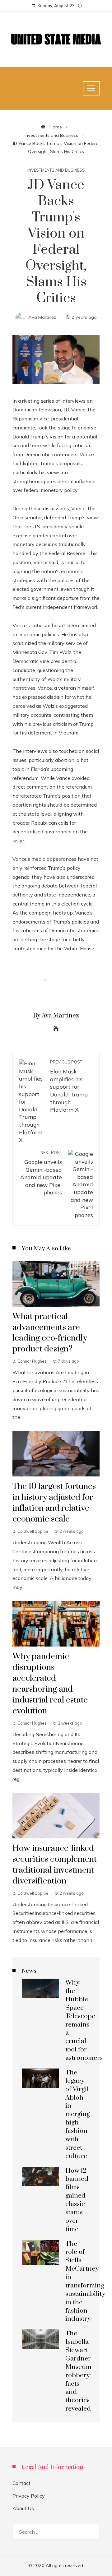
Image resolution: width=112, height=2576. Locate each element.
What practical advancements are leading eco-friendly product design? (50, 1333)
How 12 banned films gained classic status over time (77, 2200)
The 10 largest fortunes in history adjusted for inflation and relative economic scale (54, 1503)
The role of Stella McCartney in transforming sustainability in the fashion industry (85, 2282)
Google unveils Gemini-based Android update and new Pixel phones (41, 1173)
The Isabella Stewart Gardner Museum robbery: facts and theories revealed (78, 2371)
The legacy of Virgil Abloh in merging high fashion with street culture (78, 2114)
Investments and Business (56, 170)
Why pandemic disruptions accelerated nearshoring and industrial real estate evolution (50, 1684)
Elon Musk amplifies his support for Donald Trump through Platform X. (69, 1086)
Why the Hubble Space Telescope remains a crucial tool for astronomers (84, 2020)
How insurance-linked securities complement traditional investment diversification (55, 1865)
